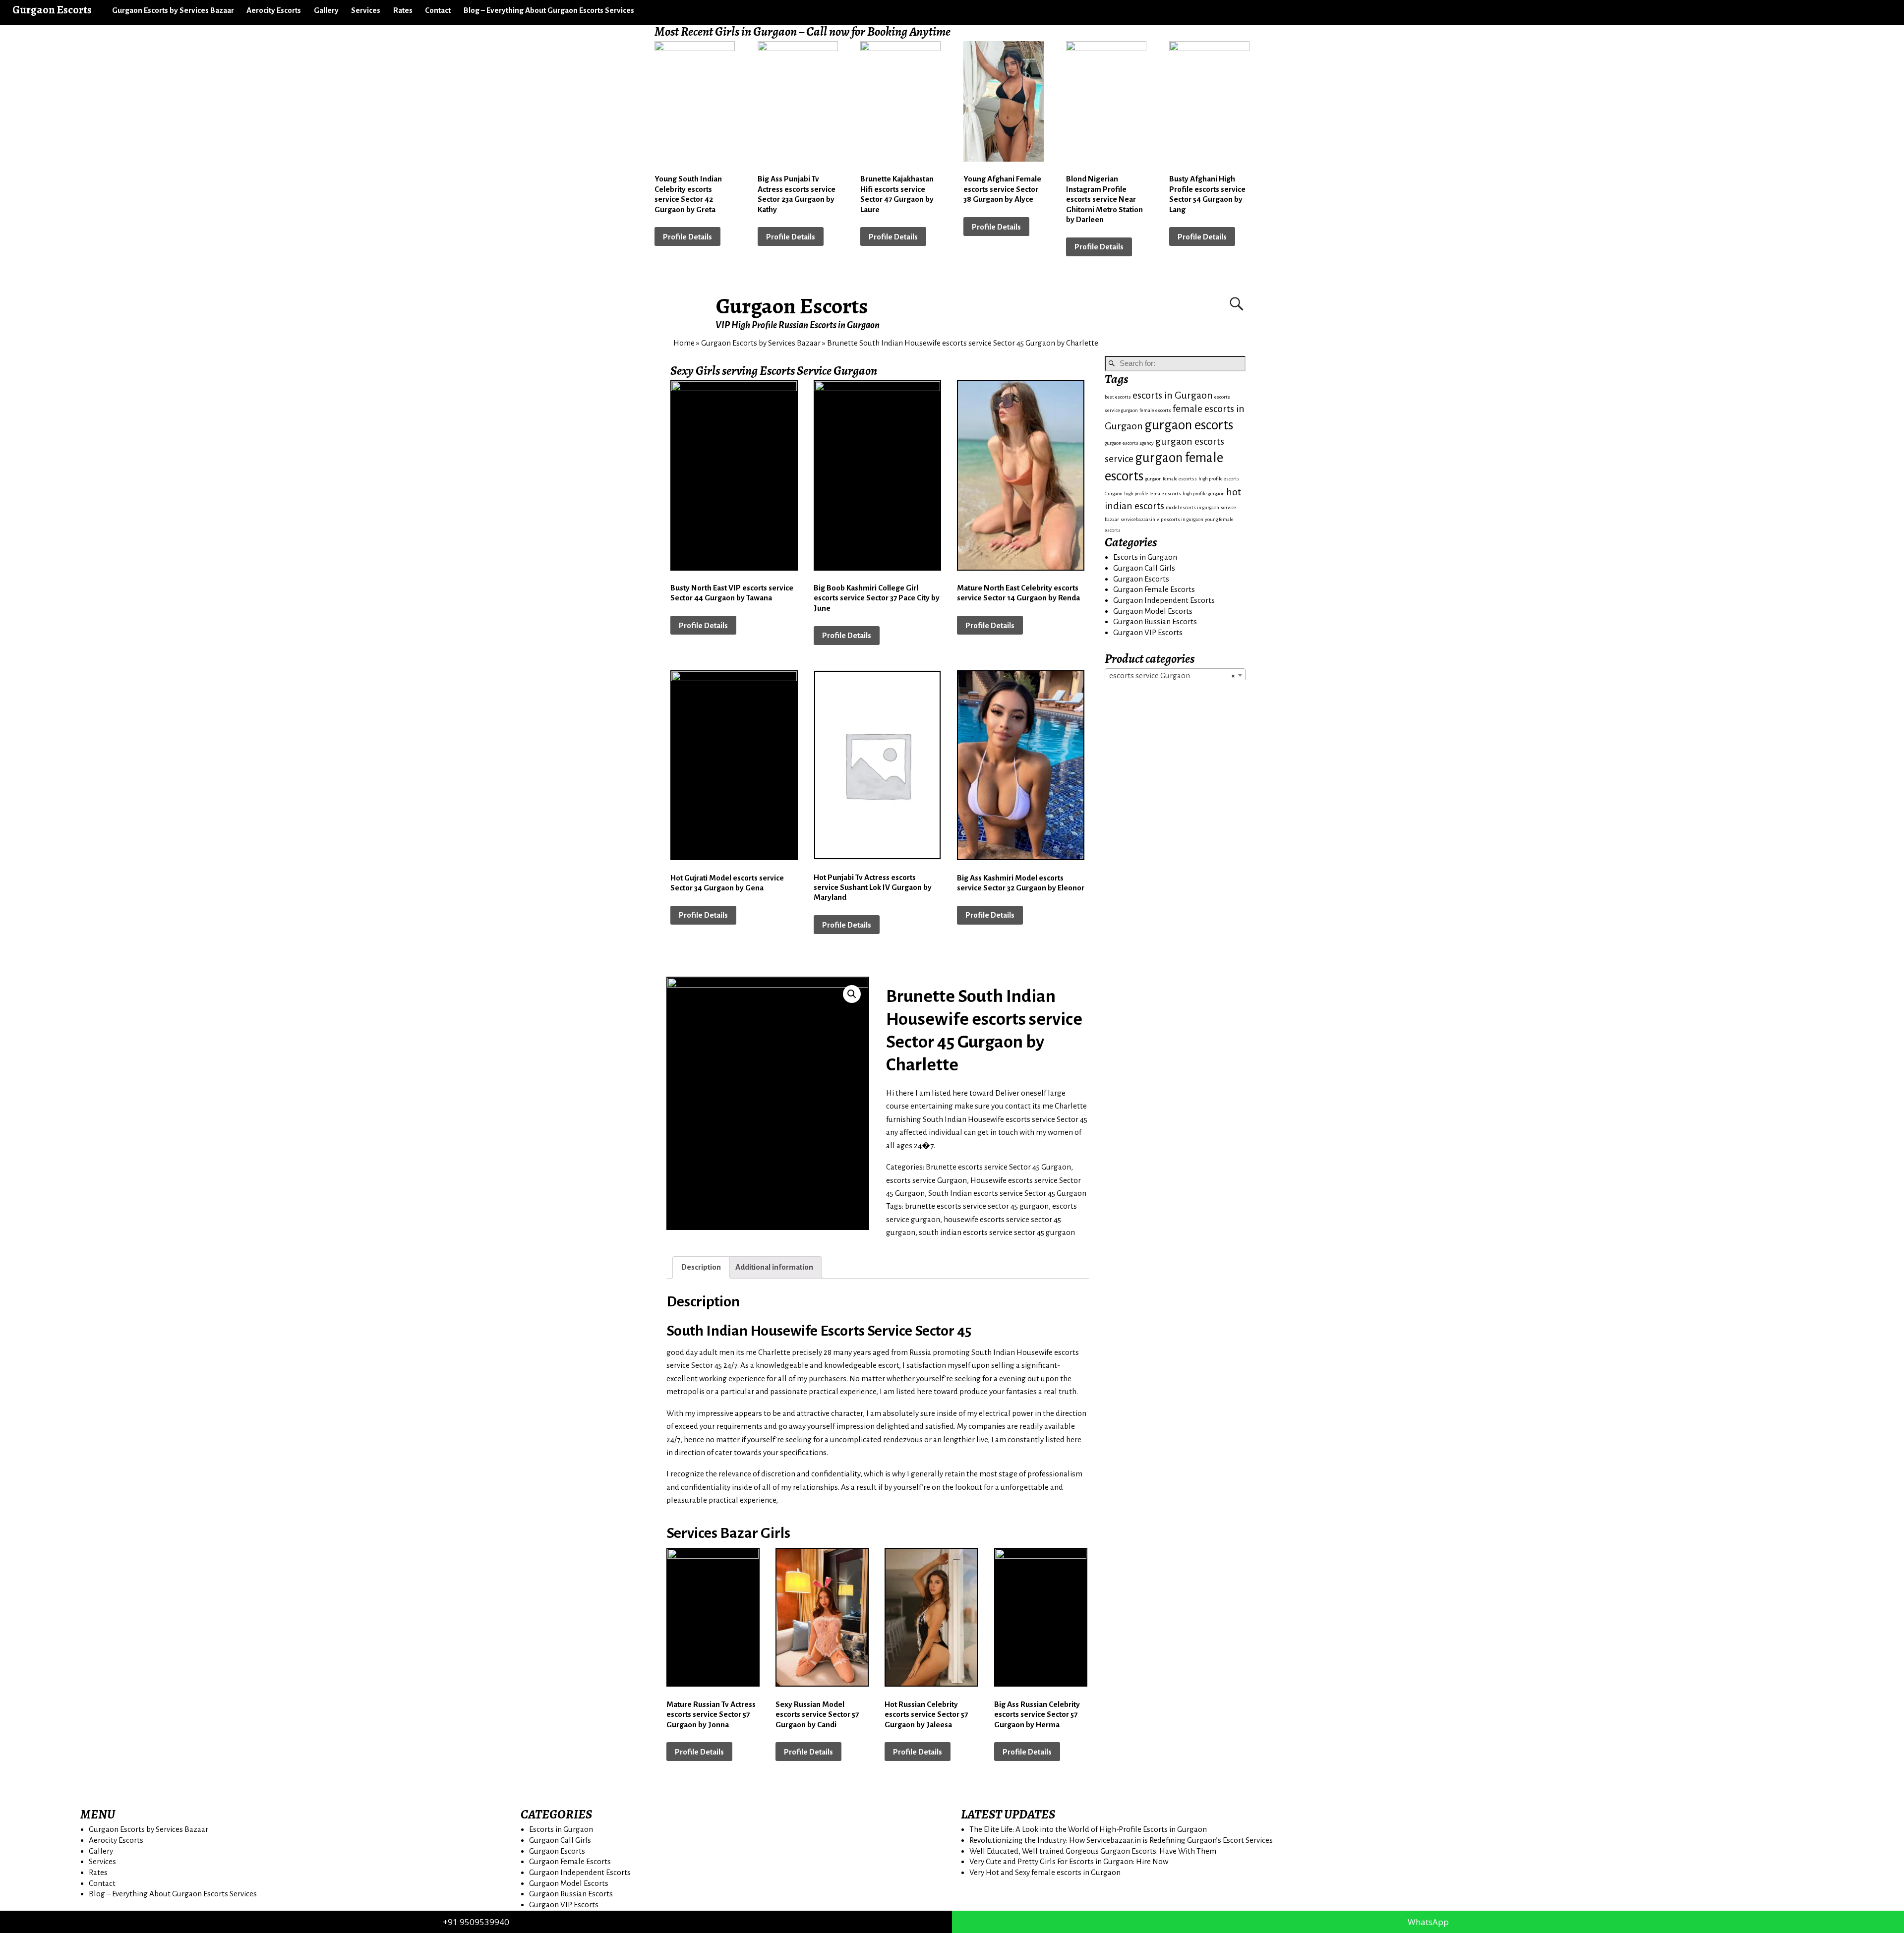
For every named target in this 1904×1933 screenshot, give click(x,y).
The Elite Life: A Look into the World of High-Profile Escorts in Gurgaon (1088, 1829)
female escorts (1155, 410)
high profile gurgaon (1204, 494)
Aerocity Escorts (274, 10)
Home (684, 343)
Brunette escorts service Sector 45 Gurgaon (998, 1167)
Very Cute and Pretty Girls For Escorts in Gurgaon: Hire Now (1069, 1861)
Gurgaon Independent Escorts (1164, 600)
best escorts (1118, 397)
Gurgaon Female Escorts (1154, 589)
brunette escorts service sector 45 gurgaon (977, 1206)
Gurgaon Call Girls (1144, 568)
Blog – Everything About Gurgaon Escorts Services (549, 10)
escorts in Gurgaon (1173, 395)
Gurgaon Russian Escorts (1155, 621)
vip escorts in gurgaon (1180, 519)
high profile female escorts (1153, 494)
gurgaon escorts (1189, 425)
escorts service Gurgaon (926, 1180)
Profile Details (687, 237)
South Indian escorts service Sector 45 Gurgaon (1007, 1193)
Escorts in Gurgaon (1145, 557)
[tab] (701, 1267)
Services (366, 10)
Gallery (326, 10)
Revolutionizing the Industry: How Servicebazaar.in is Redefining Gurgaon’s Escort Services (1121, 1840)
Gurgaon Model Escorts (1153, 611)
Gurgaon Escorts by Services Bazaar (173, 10)
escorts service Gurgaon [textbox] (1172, 675)
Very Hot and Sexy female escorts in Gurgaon (1045, 1872)
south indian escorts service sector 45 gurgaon (997, 1232)
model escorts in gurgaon (1192, 507)
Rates (403, 10)
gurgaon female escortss (1171, 479)
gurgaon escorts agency (1129, 443)
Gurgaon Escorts (792, 306)
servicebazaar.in (1138, 519)
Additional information (774, 1267)
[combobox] (1175, 675)
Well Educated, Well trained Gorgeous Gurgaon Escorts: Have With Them (1093, 1851)
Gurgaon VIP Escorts (1148, 632)
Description (701, 1267)
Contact (438, 10)
